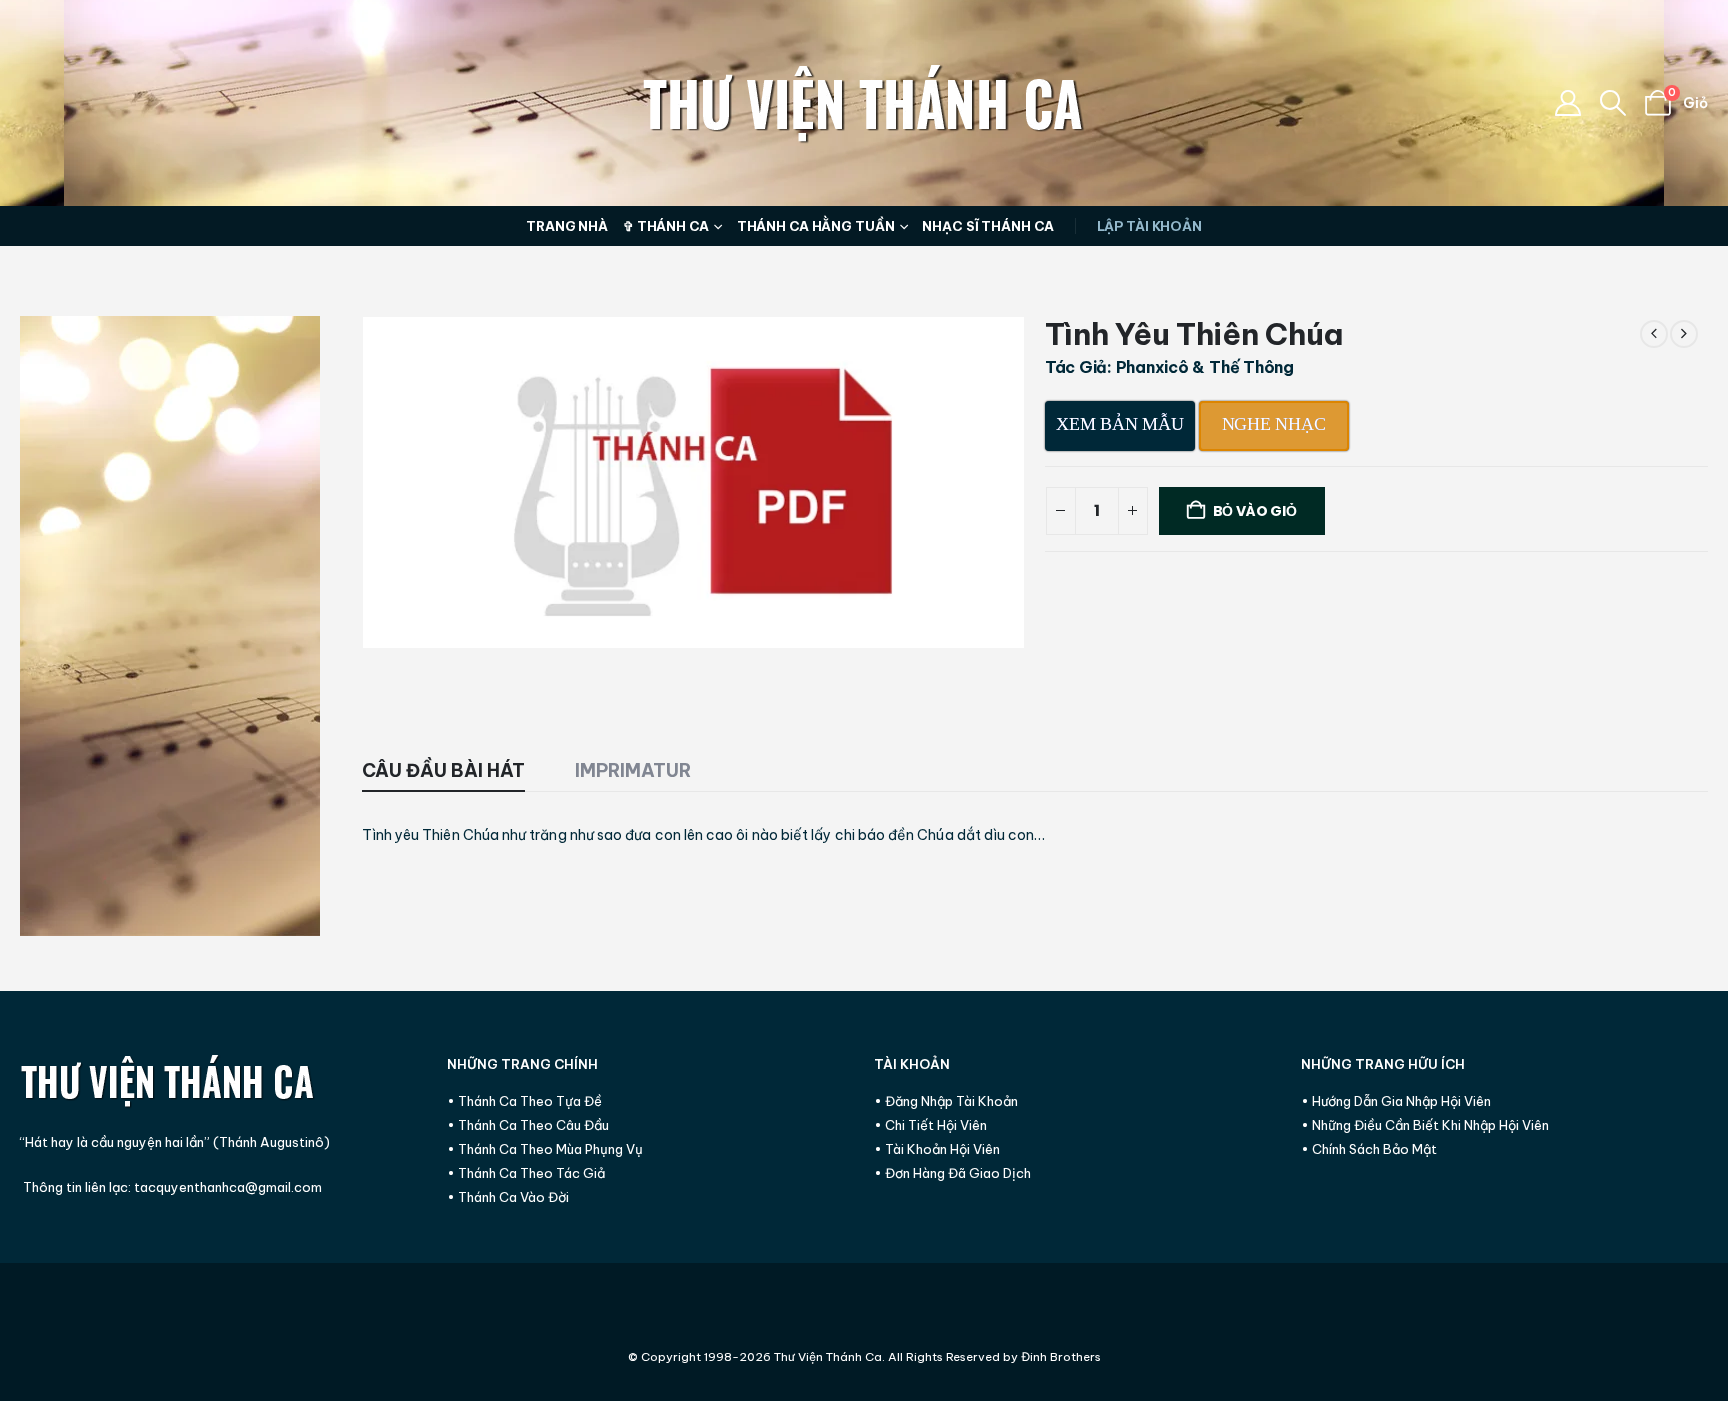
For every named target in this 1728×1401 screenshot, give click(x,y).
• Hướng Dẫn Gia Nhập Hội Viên (1396, 1101)
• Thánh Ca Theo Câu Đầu (528, 1125)
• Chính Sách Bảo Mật (1369, 1149)
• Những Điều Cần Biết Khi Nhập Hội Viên (1425, 1125)
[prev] (1654, 334)
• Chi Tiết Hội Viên (930, 1125)
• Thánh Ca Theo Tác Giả (526, 1173)
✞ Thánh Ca (666, 226)
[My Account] (1567, 103)
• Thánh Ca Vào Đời (508, 1197)
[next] (1684, 334)
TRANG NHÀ (567, 226)
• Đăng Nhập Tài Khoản (946, 1101)
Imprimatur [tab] (633, 770)
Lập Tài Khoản (1149, 226)
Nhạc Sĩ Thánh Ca (987, 226)
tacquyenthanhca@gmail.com (228, 1187)
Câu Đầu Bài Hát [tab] (443, 770)
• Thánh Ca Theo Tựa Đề (524, 1101)
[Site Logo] (864, 103)
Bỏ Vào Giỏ (1255, 511)
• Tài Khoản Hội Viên (937, 1149)
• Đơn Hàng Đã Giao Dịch (952, 1173)
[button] (1613, 103)
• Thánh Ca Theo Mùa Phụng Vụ (545, 1149)
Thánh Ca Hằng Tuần (816, 226)
